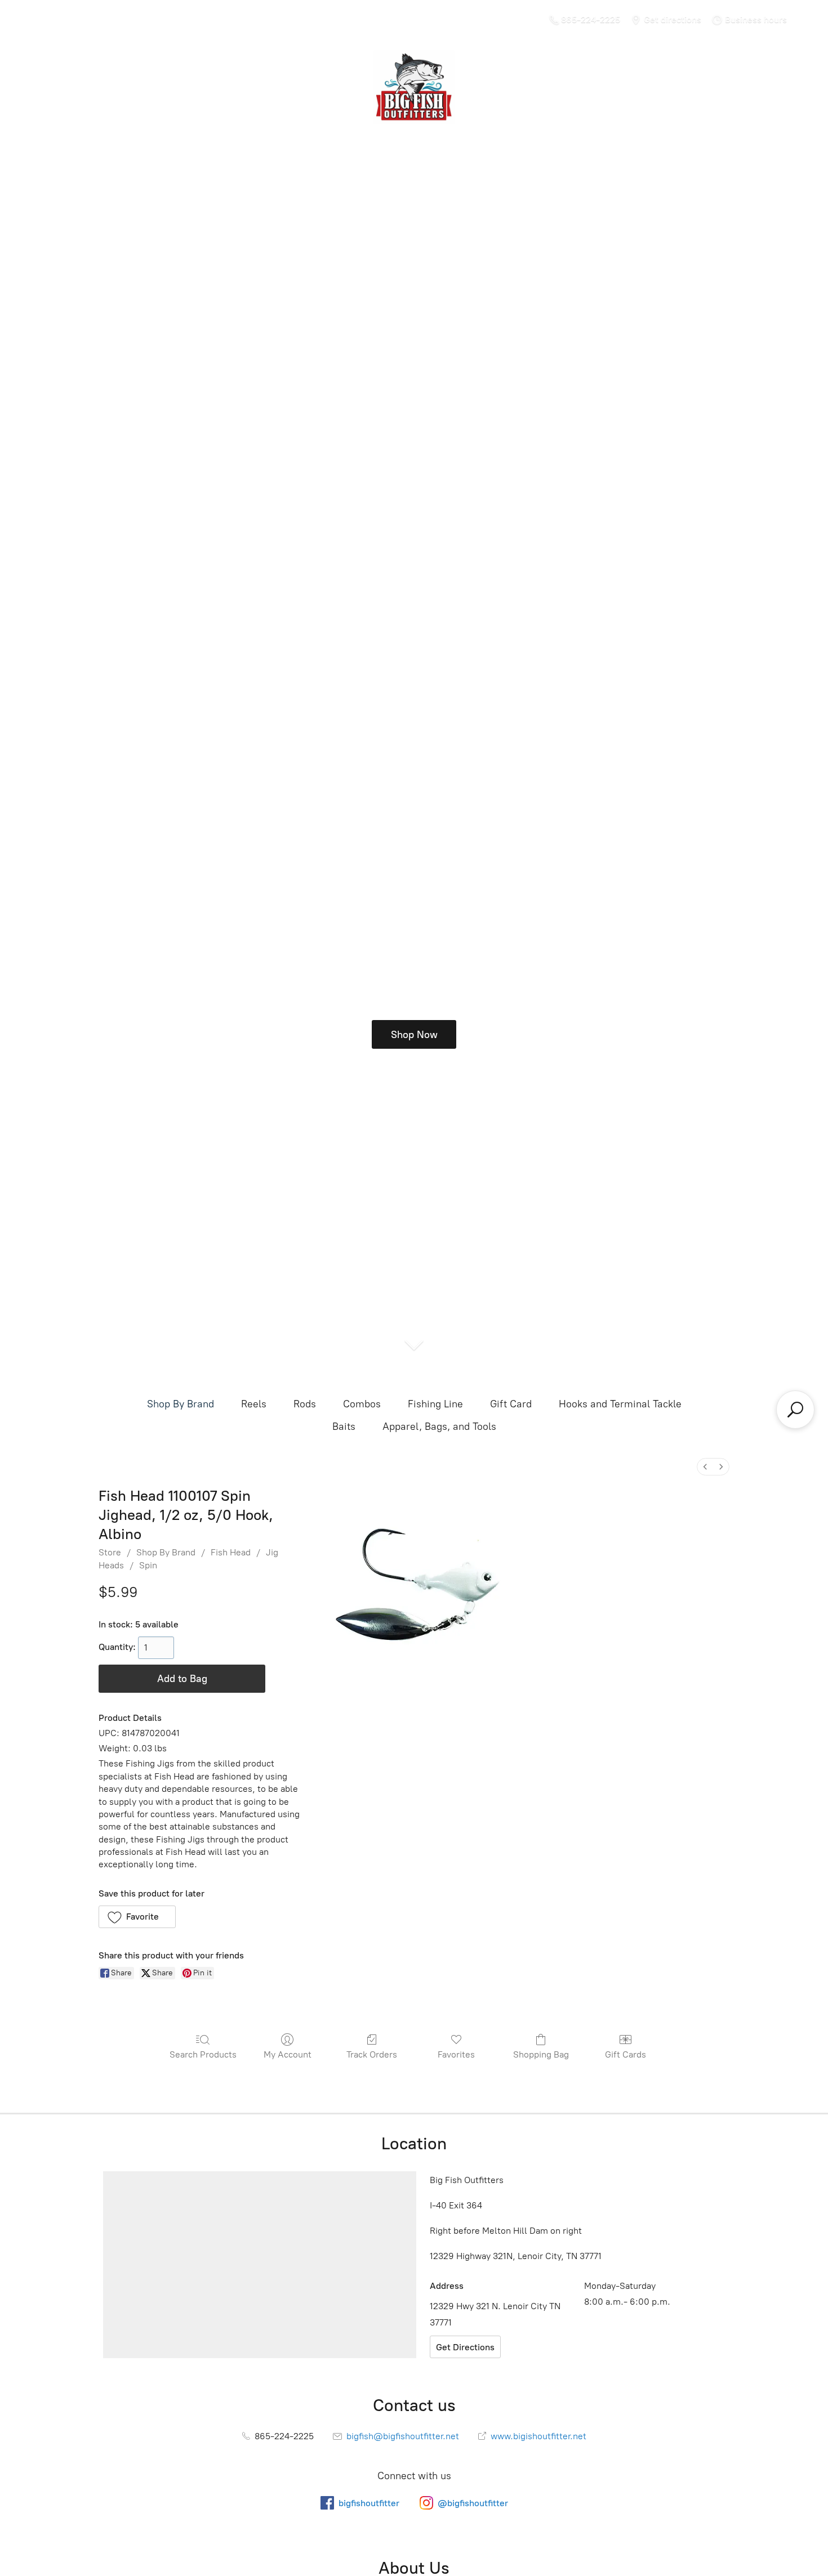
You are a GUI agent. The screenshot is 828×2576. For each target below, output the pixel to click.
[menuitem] (705, 1467)
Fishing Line (435, 1404)
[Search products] (795, 1410)
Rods (305, 1404)
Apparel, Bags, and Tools (439, 1426)
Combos (362, 1404)
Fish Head (231, 1552)
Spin (148, 1565)
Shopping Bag (541, 2054)
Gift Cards (626, 2054)
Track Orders (372, 2054)
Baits (344, 1426)
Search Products (203, 2054)
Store (110, 1552)
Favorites (456, 2054)
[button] (137, 1917)
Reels (254, 1404)
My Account (288, 2054)
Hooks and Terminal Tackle (620, 1404)
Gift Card (511, 1404)
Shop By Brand (181, 1404)
